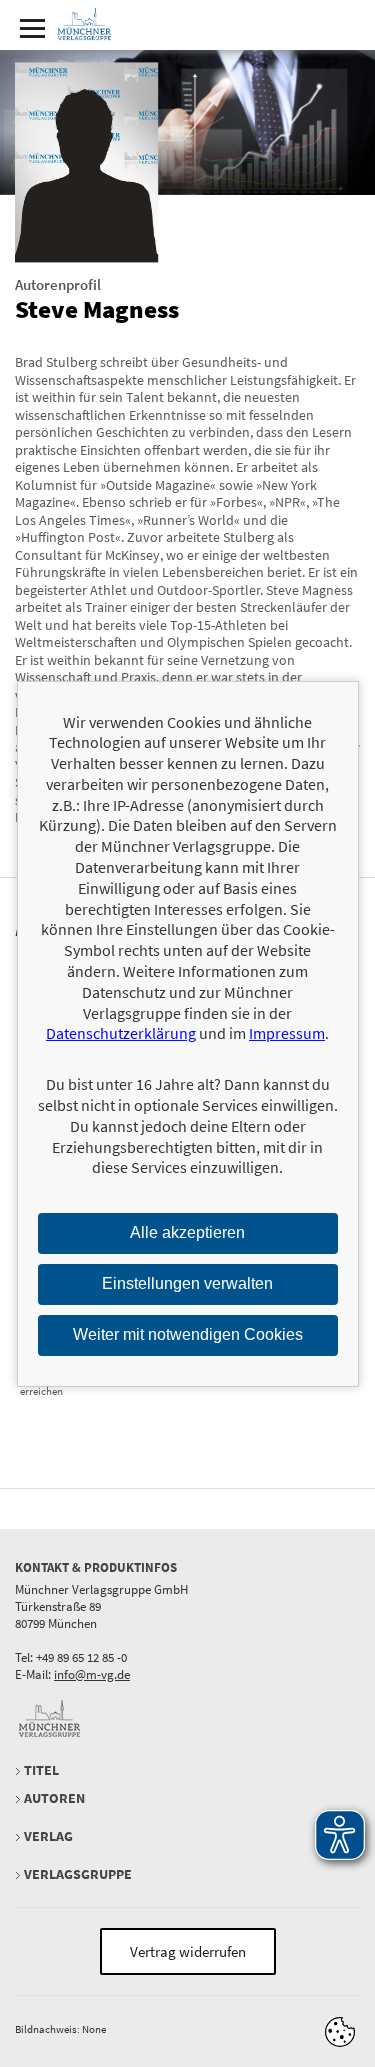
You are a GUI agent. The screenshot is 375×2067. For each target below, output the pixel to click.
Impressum (287, 1033)
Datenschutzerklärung (121, 1033)
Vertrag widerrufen (188, 1951)
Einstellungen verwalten (187, 1283)
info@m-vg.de (92, 1674)
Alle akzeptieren (187, 1232)
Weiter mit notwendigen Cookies (188, 1334)
